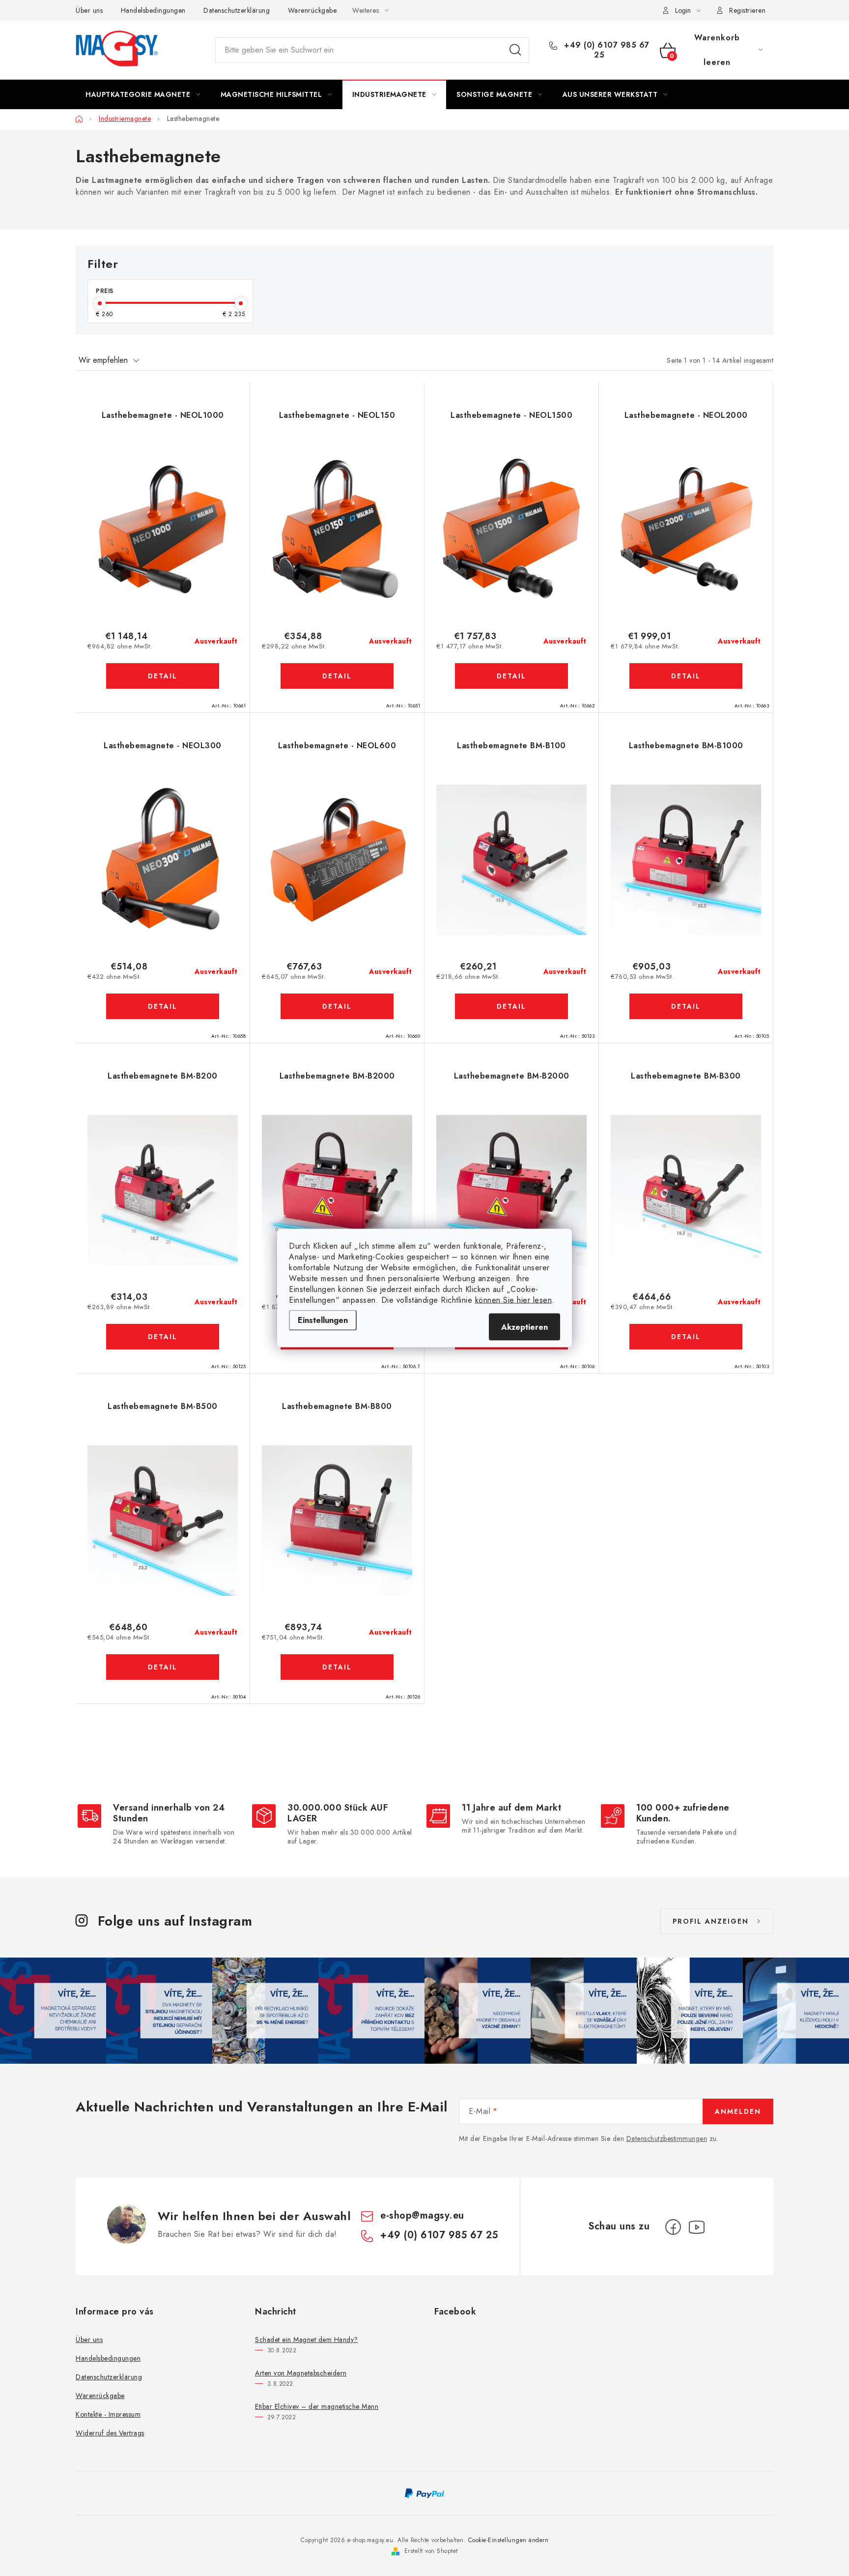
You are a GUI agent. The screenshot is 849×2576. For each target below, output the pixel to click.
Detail (163, 676)
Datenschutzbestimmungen (667, 2138)
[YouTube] (697, 2227)
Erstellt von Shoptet (431, 2551)
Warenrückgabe (312, 10)
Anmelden (738, 2111)
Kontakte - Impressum (108, 2414)
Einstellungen (323, 1320)
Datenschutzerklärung (237, 10)
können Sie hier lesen (514, 1300)
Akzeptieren (524, 1327)
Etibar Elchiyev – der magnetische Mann (317, 2406)
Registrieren (747, 10)
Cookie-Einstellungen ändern (509, 2540)
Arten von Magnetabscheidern (301, 2373)
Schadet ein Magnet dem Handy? (307, 2340)
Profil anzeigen (711, 1921)
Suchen (515, 50)
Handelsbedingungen (153, 10)
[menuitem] (143, 94)
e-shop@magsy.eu (422, 2215)
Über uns (89, 10)
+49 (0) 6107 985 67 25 (606, 50)
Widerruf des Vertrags (110, 2433)
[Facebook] (673, 2227)
